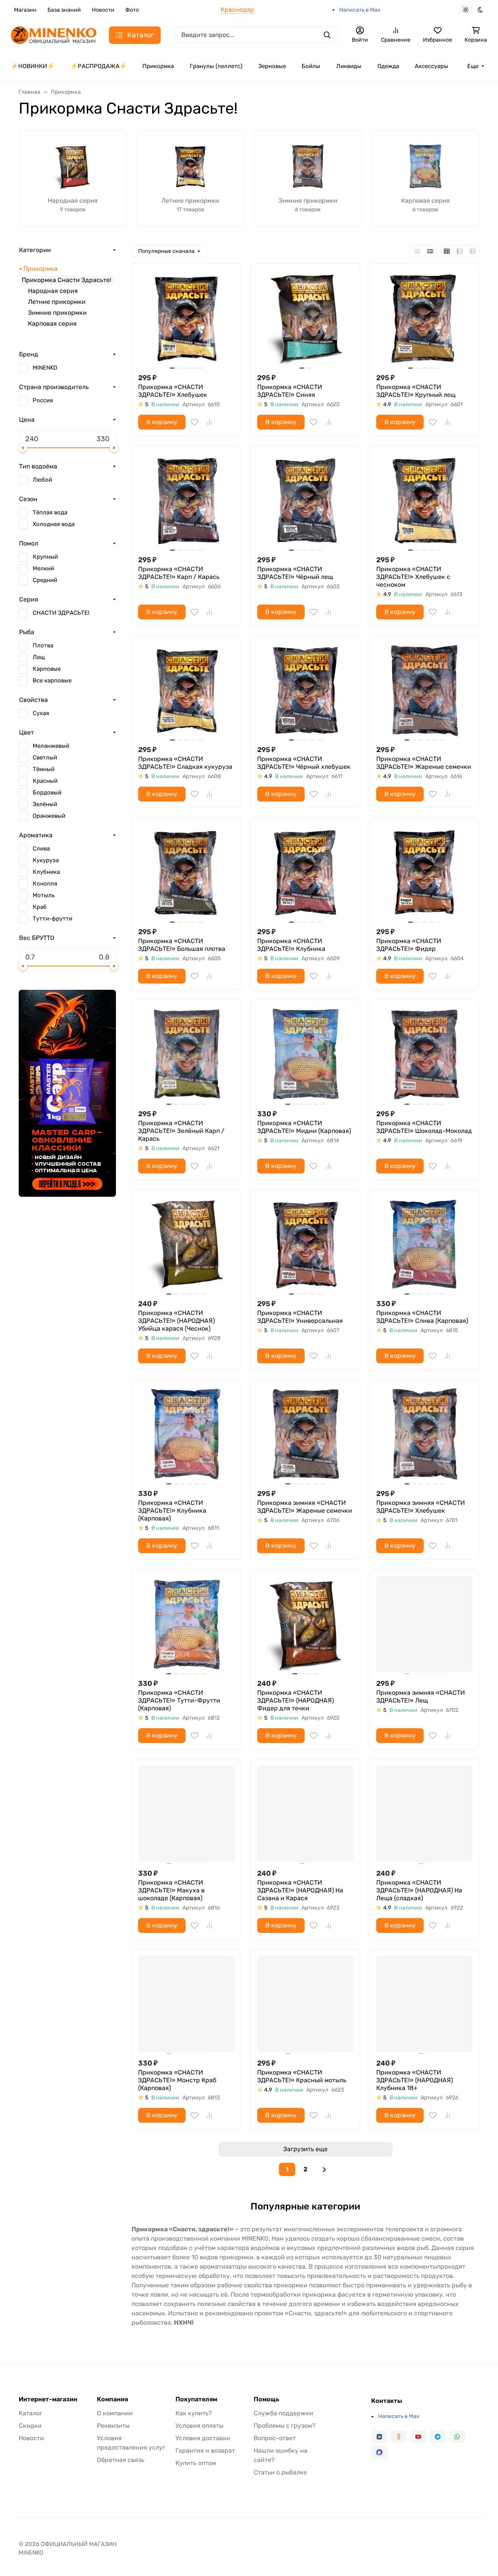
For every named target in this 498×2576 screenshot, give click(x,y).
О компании (115, 2413)
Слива (41, 849)
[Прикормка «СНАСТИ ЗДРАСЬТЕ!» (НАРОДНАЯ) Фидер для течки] (305, 1624)
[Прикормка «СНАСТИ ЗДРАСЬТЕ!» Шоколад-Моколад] (424, 1054)
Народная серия (53, 291)
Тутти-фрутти (53, 919)
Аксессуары (431, 66)
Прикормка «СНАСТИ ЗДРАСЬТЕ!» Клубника (291, 945)
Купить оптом (196, 2463)
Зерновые (272, 66)
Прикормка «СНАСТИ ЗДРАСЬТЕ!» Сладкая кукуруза (185, 763)
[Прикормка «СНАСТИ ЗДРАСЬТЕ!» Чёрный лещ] (305, 500)
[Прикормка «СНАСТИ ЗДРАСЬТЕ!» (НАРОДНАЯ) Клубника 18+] (424, 2004)
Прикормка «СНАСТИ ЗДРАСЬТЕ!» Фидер (409, 945)
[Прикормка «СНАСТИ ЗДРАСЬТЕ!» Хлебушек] (186, 318)
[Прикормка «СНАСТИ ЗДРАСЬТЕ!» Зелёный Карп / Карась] (186, 1054)
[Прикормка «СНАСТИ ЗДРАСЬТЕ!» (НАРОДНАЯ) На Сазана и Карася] (305, 1814)
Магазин (25, 10)
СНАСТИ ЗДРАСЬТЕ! (61, 613)
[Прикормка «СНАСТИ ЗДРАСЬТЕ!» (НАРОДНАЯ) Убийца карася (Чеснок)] (186, 1244)
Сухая (41, 713)
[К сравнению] (209, 422)
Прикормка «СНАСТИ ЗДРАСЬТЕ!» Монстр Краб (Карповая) (177, 2080)
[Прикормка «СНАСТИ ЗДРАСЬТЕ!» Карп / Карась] (186, 500)
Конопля (45, 884)
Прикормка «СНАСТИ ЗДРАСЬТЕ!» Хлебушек (173, 391)
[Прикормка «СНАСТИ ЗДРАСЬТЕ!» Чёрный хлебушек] (305, 690)
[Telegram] (438, 2437)
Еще (473, 66)
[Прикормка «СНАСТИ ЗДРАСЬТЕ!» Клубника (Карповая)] (186, 1434)
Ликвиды (349, 66)
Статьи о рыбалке (280, 2472)
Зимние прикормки (57, 313)
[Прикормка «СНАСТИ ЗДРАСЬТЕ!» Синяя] (305, 318)
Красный (45, 781)
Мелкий (43, 568)
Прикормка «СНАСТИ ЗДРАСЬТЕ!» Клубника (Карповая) (172, 1511)
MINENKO (45, 368)
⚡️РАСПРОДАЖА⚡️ (99, 66)
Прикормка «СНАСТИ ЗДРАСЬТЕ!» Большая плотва (182, 945)
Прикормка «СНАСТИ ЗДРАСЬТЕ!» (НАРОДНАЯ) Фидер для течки (295, 1700)
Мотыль (44, 895)
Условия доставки (203, 2438)
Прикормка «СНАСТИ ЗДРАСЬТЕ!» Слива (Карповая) (422, 1317)
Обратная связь (121, 2460)
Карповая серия (52, 324)
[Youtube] (418, 2437)
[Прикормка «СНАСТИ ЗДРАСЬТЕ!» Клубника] (305, 872)
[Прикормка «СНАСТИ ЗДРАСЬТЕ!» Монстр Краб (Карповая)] (186, 2004)
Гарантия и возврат (205, 2451)
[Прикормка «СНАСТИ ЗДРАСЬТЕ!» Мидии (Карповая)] (305, 1054)
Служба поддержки (283, 2413)
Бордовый (47, 793)
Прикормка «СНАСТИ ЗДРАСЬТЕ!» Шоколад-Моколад (424, 1127)
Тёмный (44, 769)
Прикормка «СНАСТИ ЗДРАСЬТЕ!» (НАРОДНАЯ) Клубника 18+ (415, 2080)
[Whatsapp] (457, 2437)
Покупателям (196, 2399)
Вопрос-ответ (275, 2438)
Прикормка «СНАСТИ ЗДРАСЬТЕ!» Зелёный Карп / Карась (181, 1131)
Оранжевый (49, 816)
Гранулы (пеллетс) (216, 66)
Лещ (39, 657)
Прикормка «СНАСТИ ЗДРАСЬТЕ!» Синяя (290, 391)
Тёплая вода (50, 512)
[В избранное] (195, 422)
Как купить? (194, 2413)
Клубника (46, 872)
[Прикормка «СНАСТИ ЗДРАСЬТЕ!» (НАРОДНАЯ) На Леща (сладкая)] (424, 1814)
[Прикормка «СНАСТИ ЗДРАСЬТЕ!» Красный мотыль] (305, 2004)
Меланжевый (51, 746)
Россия (43, 400)
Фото (132, 10)
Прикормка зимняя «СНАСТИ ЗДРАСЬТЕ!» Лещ (421, 1697)
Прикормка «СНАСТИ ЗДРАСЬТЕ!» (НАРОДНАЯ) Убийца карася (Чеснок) (176, 1321)
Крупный (45, 557)
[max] (379, 2452)
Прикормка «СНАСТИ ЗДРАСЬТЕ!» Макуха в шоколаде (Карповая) (171, 1890)
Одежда (388, 66)
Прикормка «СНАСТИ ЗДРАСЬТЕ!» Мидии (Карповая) (304, 1127)
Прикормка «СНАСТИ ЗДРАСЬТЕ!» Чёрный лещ (295, 573)
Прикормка (158, 66)
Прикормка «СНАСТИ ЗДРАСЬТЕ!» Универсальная (300, 1317)
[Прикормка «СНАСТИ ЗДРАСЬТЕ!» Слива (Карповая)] (424, 1244)
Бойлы (311, 66)
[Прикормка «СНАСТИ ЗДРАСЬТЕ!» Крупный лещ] (424, 318)
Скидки (30, 2426)
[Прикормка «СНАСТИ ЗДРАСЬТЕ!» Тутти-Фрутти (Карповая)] (186, 1624)
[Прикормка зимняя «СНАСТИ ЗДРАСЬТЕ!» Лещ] (424, 1624)
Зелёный (45, 804)
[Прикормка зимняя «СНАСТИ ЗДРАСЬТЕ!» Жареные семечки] (305, 1434)
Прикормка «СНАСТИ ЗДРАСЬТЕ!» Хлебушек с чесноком (413, 577)
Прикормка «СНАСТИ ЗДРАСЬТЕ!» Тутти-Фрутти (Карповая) (179, 1700)
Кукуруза (46, 860)
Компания (112, 2399)
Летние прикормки (57, 302)
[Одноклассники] (399, 2437)
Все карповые (52, 680)
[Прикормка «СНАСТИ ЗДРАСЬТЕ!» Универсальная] (305, 1244)
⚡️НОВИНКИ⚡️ (33, 66)
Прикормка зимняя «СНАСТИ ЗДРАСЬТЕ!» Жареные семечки (305, 1507)
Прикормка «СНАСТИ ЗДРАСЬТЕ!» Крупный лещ (416, 391)
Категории (35, 250)
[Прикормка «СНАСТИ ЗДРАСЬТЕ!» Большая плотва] (186, 872)
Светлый (45, 758)
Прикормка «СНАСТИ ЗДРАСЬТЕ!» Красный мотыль (302, 2076)
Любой (42, 480)
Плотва (43, 645)
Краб (40, 907)
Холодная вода (54, 524)
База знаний (64, 10)
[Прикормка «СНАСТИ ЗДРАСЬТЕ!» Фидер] (424, 872)
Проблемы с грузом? (285, 2426)
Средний (45, 580)
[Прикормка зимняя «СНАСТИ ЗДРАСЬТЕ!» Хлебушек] (424, 1434)
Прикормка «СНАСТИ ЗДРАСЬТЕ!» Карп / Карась (179, 573)
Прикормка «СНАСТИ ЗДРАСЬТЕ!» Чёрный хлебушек (304, 763)
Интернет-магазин (48, 2399)
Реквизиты (113, 2426)
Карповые (47, 669)
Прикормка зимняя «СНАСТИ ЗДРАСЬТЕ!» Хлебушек (421, 1507)
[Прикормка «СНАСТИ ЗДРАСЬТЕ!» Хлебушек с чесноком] (424, 500)
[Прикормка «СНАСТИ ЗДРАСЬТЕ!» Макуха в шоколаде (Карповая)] (186, 1814)
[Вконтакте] (379, 2437)
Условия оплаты (199, 2426)
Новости (103, 10)
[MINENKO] (54, 34)
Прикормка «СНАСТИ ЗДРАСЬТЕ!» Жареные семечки (424, 763)
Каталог (31, 2413)
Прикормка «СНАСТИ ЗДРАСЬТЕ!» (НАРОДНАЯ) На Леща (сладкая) (419, 1890)
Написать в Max (360, 10)
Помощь (267, 2399)
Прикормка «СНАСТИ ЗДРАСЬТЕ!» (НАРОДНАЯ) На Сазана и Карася (300, 1890)
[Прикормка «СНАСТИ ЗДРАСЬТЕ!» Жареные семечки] (424, 690)
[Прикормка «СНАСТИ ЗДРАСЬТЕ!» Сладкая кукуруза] (186, 690)
